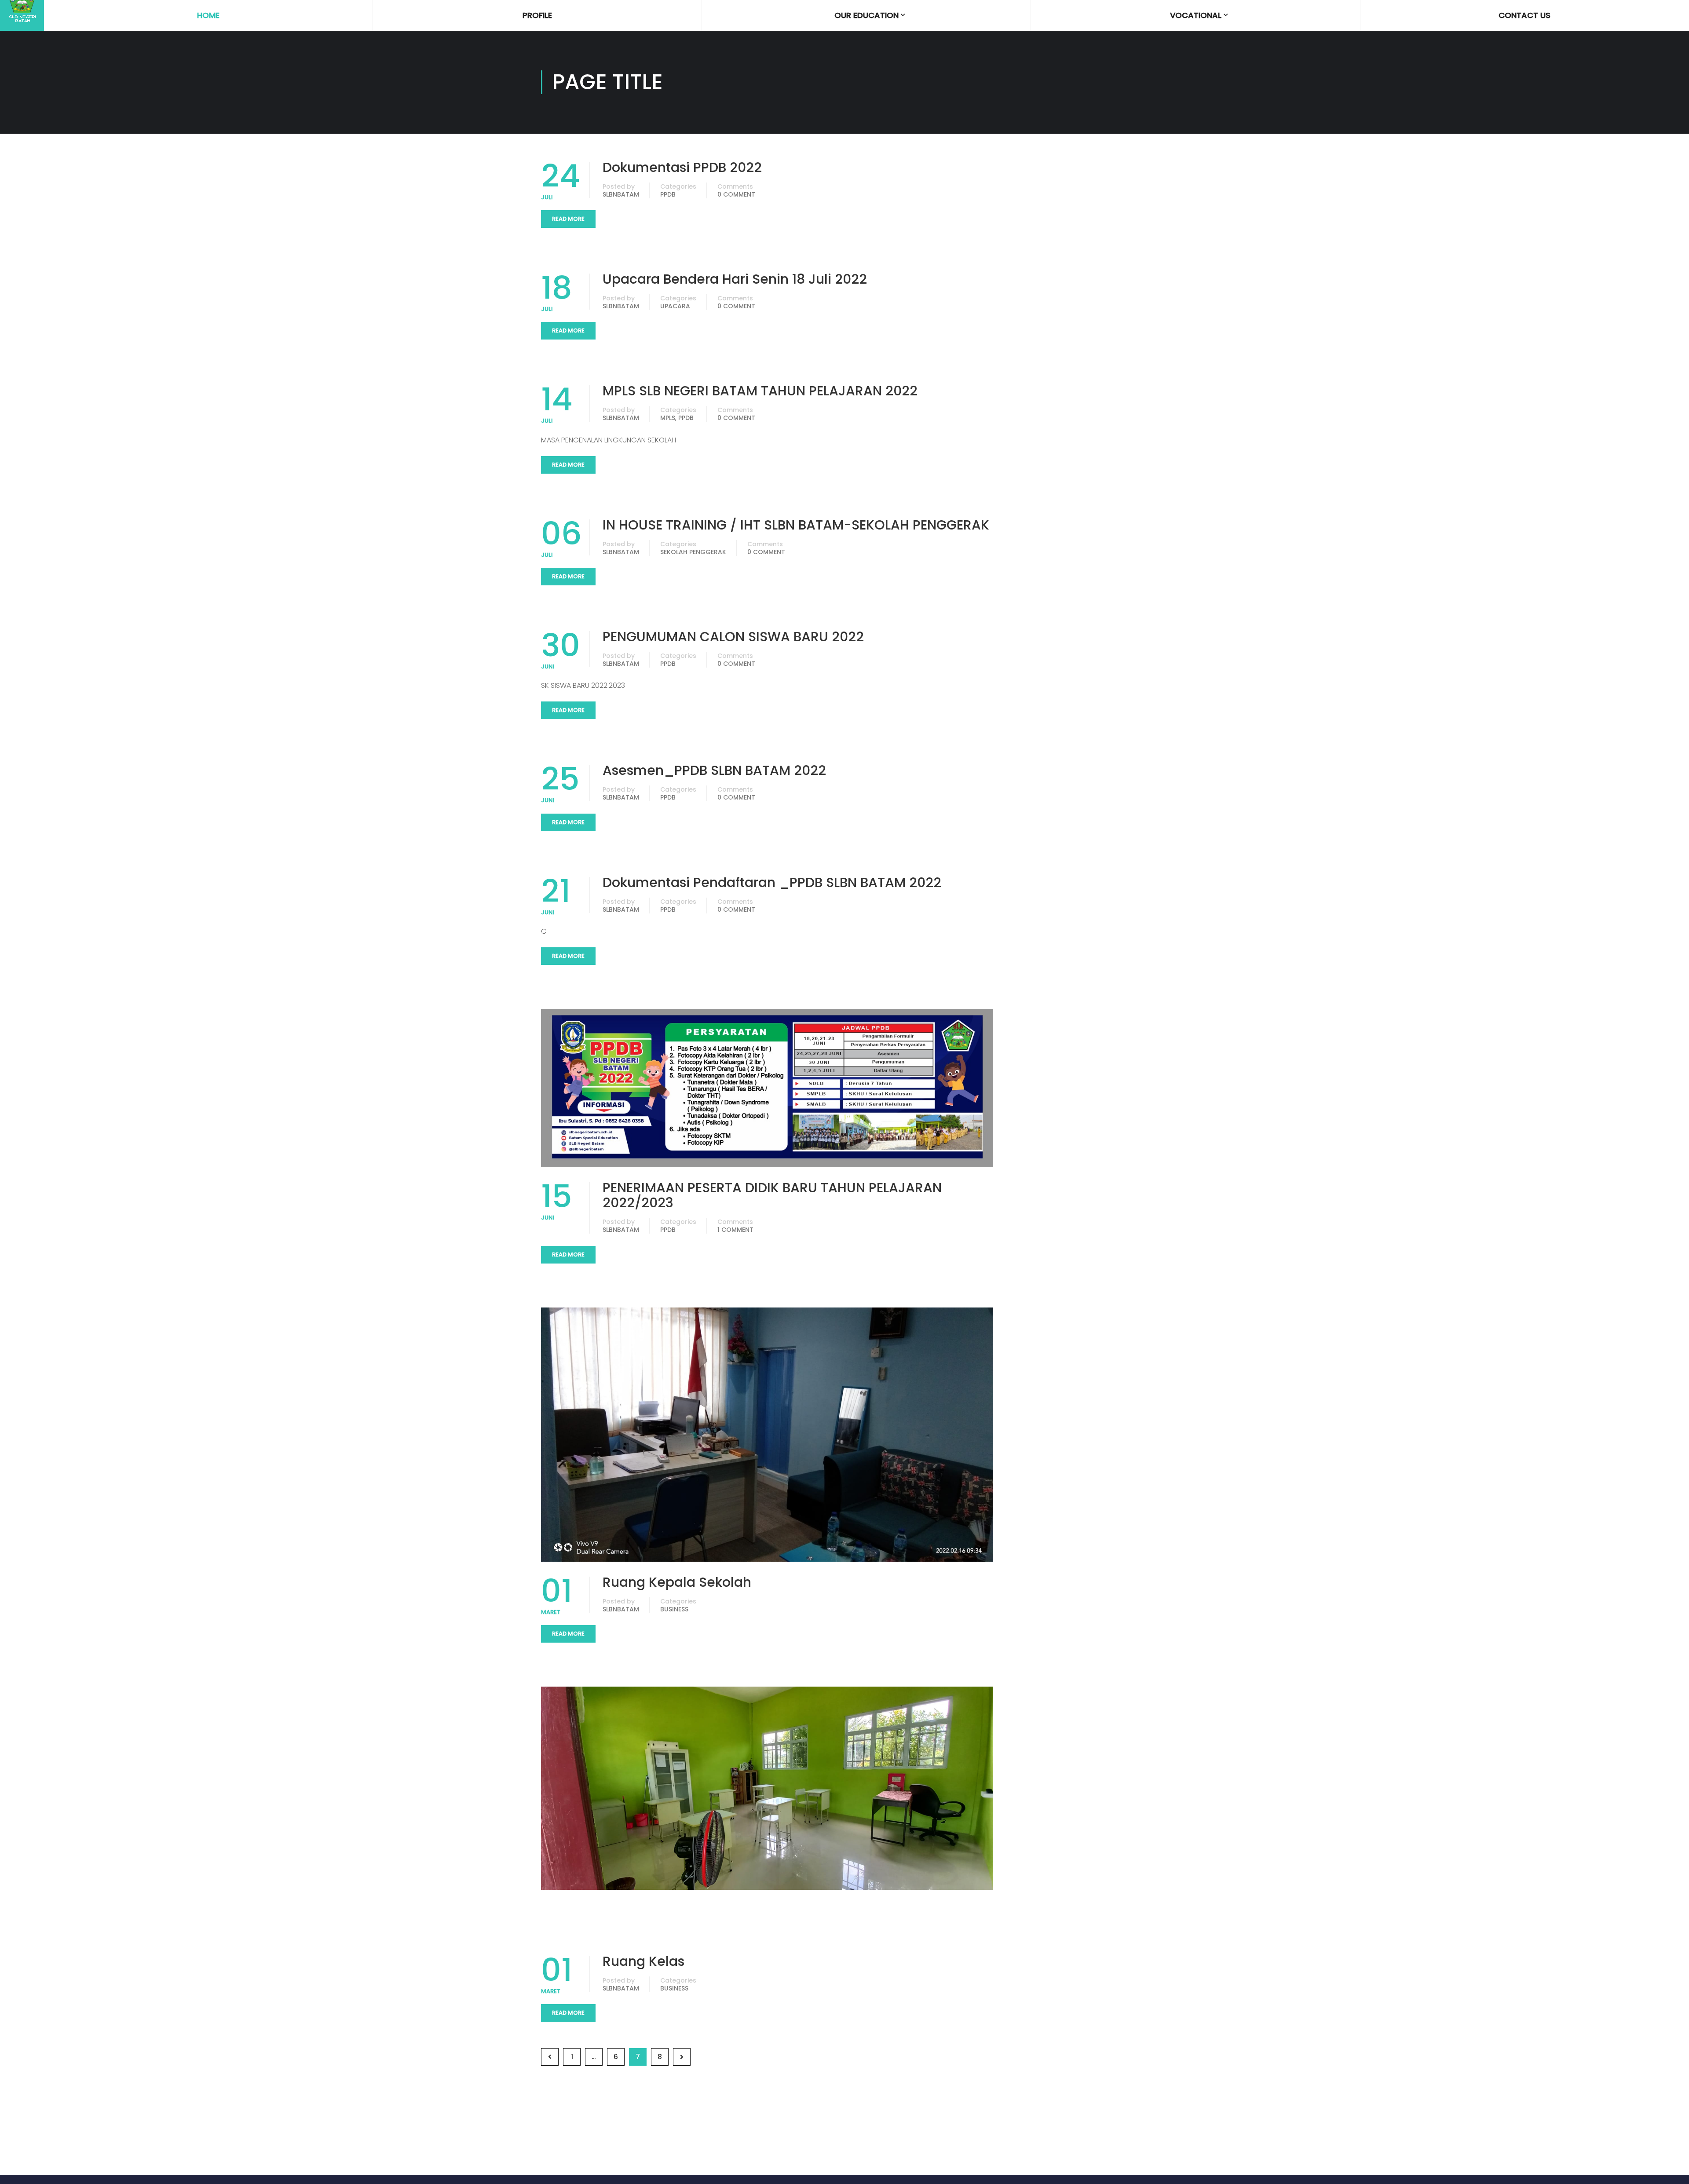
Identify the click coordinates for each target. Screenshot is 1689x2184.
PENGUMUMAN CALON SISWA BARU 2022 (733, 637)
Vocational (1196, 15)
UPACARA (675, 306)
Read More (568, 219)
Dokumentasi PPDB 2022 (682, 168)
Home (208, 15)
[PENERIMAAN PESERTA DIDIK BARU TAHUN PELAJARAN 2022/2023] (767, 1088)
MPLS (668, 418)
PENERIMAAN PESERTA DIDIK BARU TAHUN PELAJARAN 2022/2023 (772, 1195)
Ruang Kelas (643, 1961)
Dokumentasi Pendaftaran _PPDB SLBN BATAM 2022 (772, 883)
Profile (537, 15)
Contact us (1524, 15)
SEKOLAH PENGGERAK (693, 552)
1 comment (735, 1230)
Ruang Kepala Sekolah (677, 1582)
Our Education (866, 15)
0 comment (736, 194)
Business (674, 1609)
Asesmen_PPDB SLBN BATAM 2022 (714, 771)
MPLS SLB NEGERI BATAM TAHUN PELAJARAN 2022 (760, 391)
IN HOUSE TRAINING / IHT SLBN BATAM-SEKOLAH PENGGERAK (796, 525)
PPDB (668, 194)
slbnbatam (621, 194)
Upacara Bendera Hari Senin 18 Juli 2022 (735, 279)
